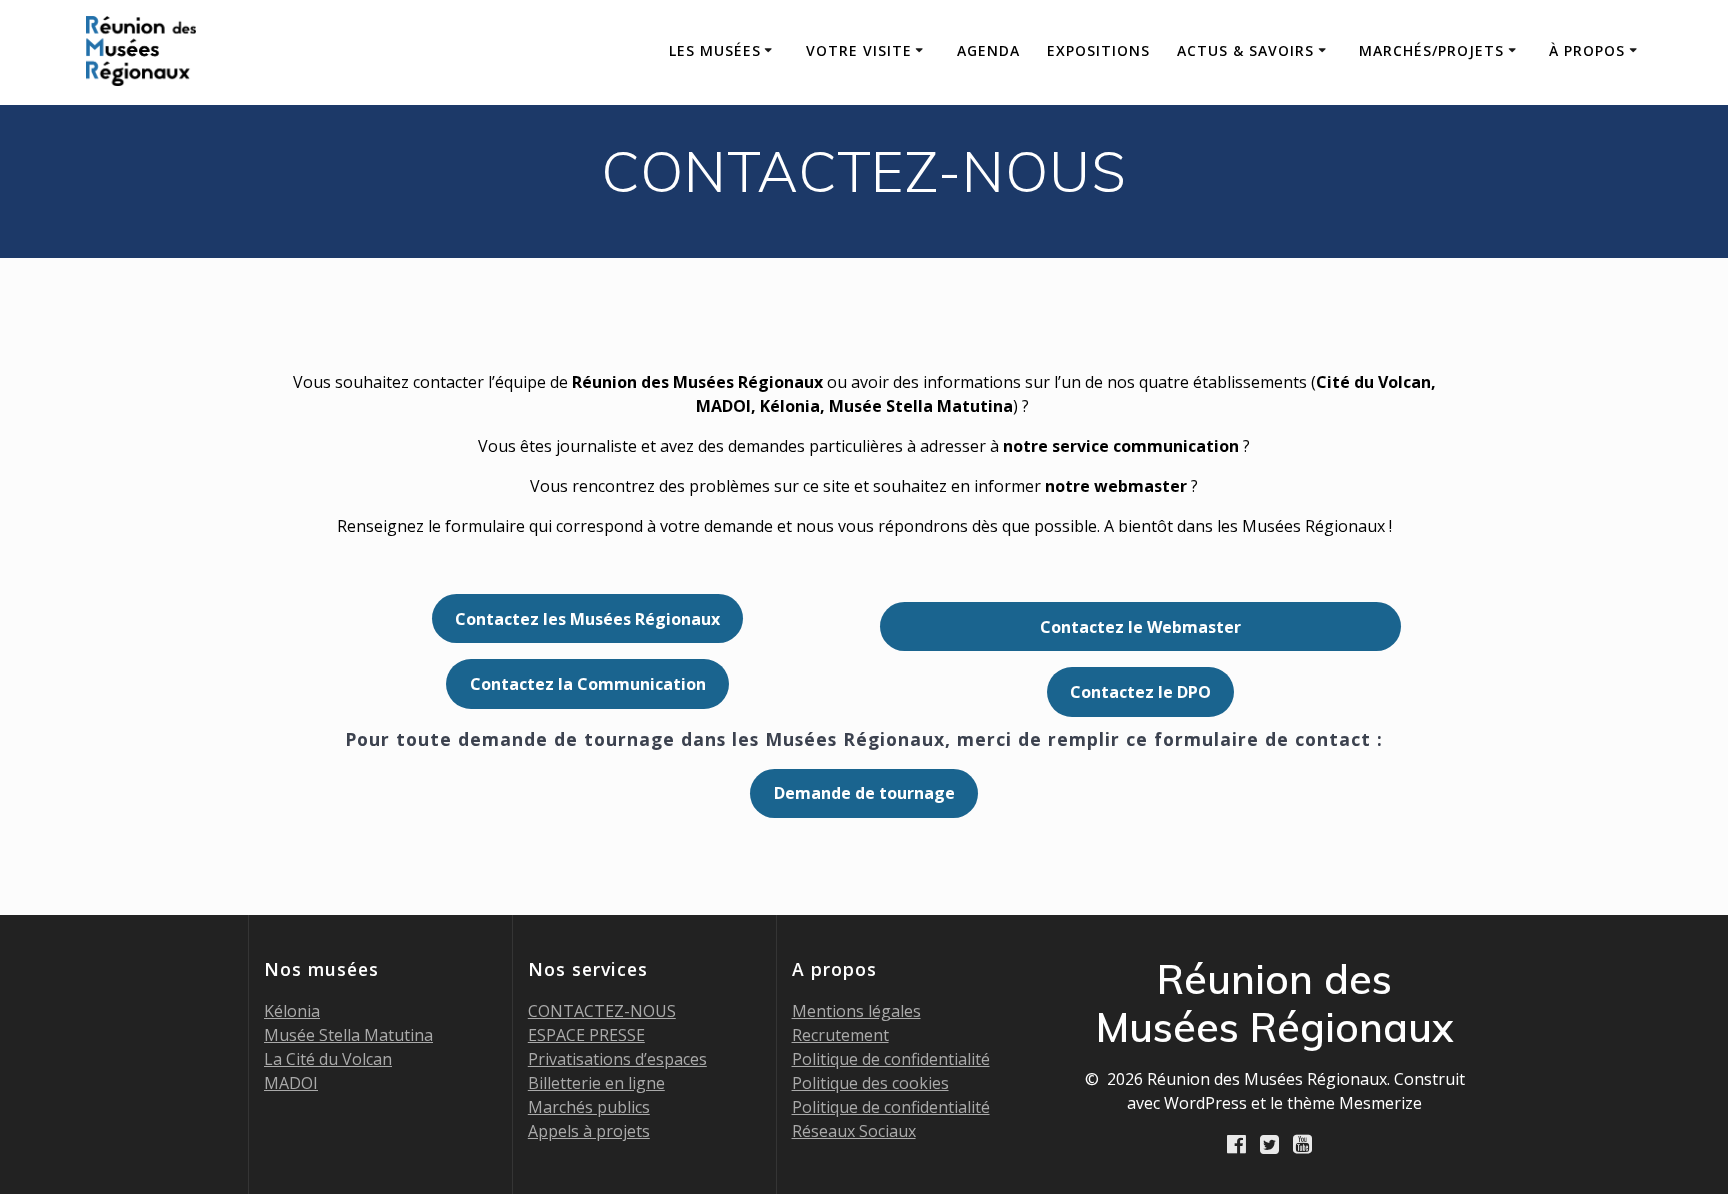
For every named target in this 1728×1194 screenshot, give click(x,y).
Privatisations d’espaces (617, 1059)
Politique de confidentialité (891, 1059)
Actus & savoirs (1245, 50)
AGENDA (988, 50)
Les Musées (715, 50)
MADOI (291, 1083)
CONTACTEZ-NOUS (602, 1011)
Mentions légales (856, 1011)
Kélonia (292, 1011)
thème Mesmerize (1354, 1103)
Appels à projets (589, 1131)
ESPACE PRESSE (586, 1035)
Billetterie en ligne (596, 1083)
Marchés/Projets (1431, 50)
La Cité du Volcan (328, 1059)
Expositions (1098, 50)
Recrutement (840, 1035)
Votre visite (859, 50)
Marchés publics (589, 1107)
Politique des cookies (870, 1083)
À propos (1587, 50)
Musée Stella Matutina (348, 1035)
